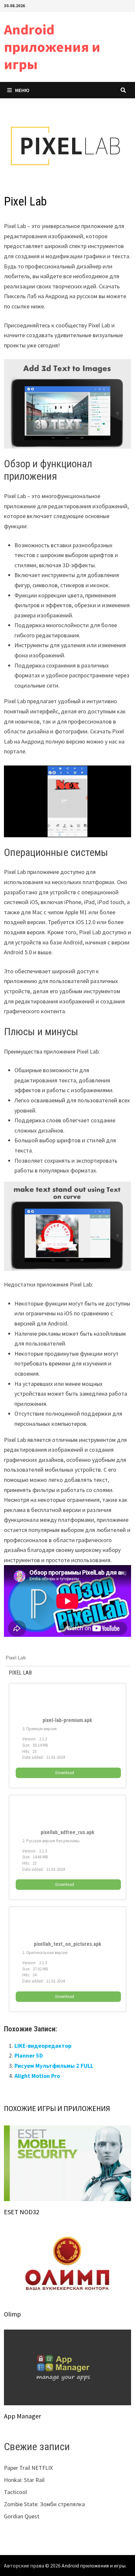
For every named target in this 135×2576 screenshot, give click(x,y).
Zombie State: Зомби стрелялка (44, 2504)
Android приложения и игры (52, 47)
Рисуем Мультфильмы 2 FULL (54, 2066)
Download (65, 1773)
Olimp (12, 2314)
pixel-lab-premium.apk (67, 1720)
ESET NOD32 (22, 2212)
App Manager (22, 2416)
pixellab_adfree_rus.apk (67, 1832)
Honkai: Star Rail (24, 2480)
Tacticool (15, 2492)
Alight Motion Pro (37, 2076)
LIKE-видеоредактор (43, 2046)
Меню (22, 90)
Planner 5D (29, 2055)
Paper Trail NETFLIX (28, 2468)
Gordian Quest (22, 2516)
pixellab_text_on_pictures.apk (67, 1944)
